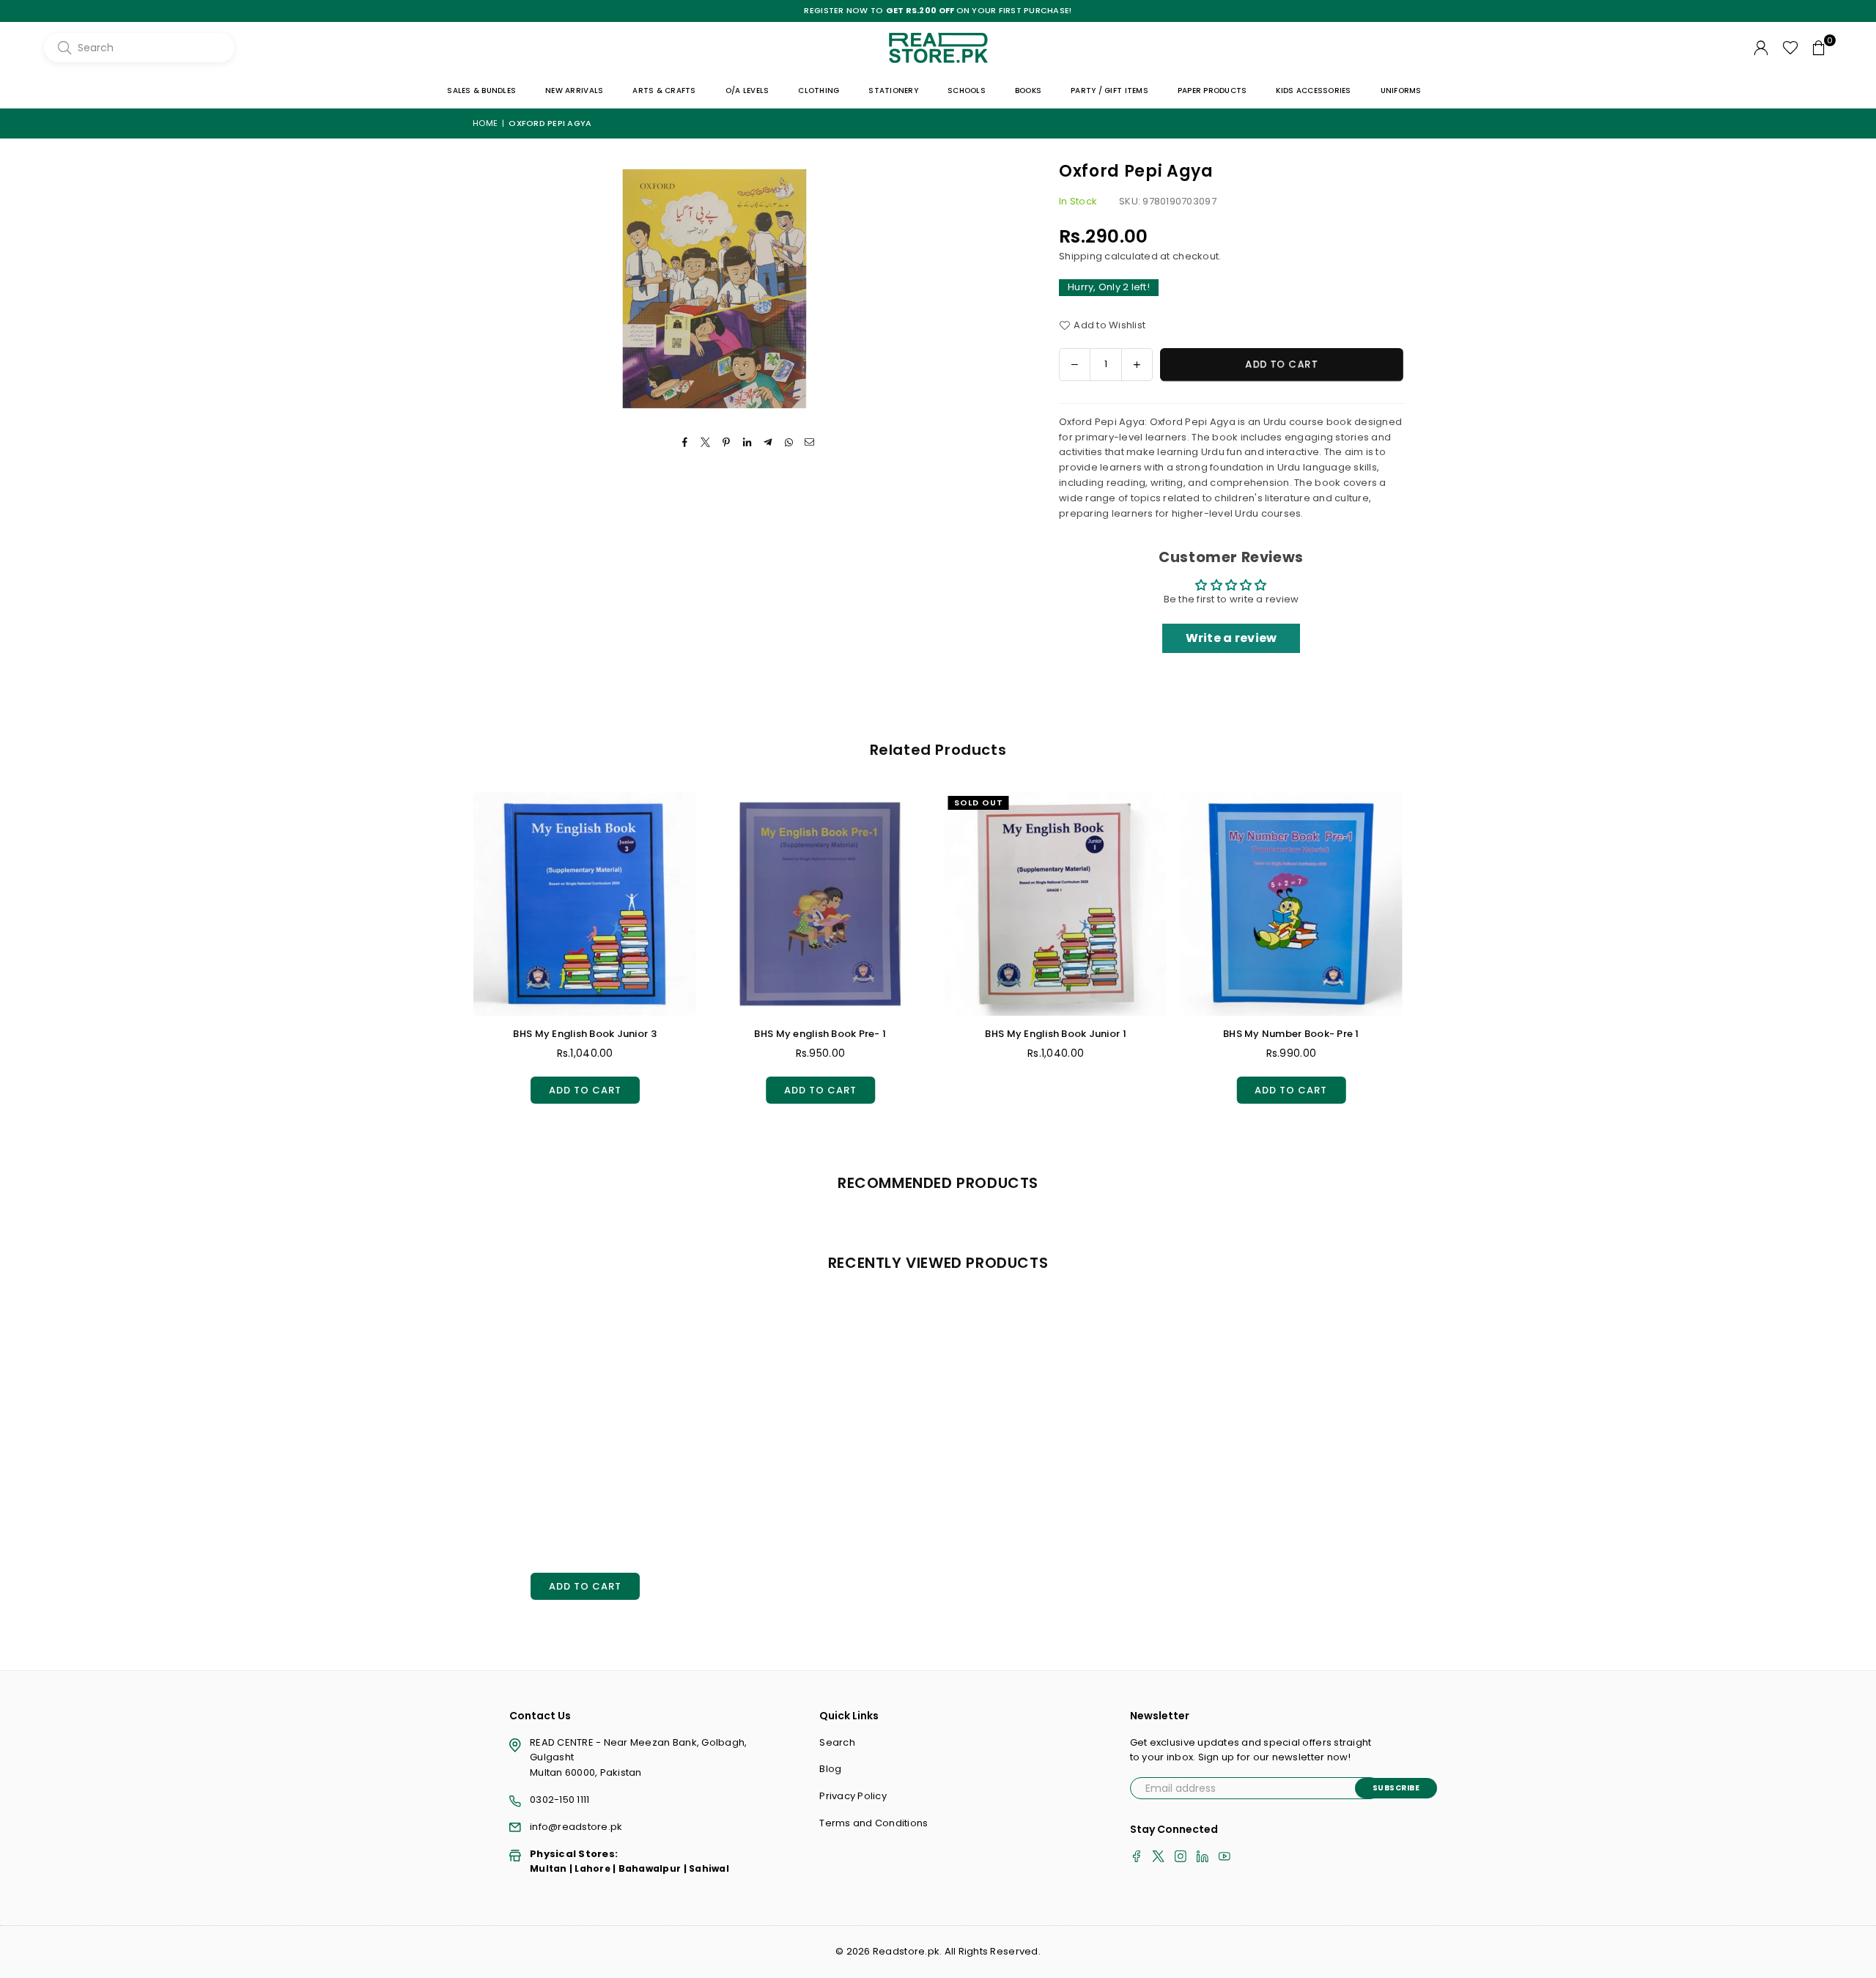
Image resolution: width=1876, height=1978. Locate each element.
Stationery (893, 91)
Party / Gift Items (1109, 91)
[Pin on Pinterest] (727, 443)
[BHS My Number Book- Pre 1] (938, 904)
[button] (1819, 48)
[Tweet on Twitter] (706, 443)
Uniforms (1401, 91)
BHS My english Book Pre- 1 (467, 1034)
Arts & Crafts (664, 91)
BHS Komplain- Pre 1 (1174, 1034)
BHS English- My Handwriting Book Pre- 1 (1408, 1034)
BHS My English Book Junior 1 (702, 1034)
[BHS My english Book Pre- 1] (467, 904)
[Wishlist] (1791, 48)
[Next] (1418, 961)
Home (485, 123)
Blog (830, 1769)
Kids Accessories (1313, 91)
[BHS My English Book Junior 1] (702, 904)
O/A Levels (747, 91)
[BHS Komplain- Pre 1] (1173, 904)
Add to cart (467, 1087)
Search (837, 1742)
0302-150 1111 (560, 1800)
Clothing (819, 91)
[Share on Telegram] (768, 443)
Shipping (1081, 256)
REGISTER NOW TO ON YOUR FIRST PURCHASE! (938, 11)
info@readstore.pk (576, 1827)
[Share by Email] (809, 443)
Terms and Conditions (874, 1823)
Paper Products (1212, 91)
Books (1028, 91)
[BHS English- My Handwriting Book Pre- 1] (1408, 904)
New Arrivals (574, 91)
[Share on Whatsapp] (789, 443)
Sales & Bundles (481, 91)
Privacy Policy (853, 1796)
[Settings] (1761, 48)
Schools (967, 91)
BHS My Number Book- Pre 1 (938, 1034)
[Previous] (458, 961)
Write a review (1231, 638)
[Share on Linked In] (748, 443)
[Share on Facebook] (686, 443)
